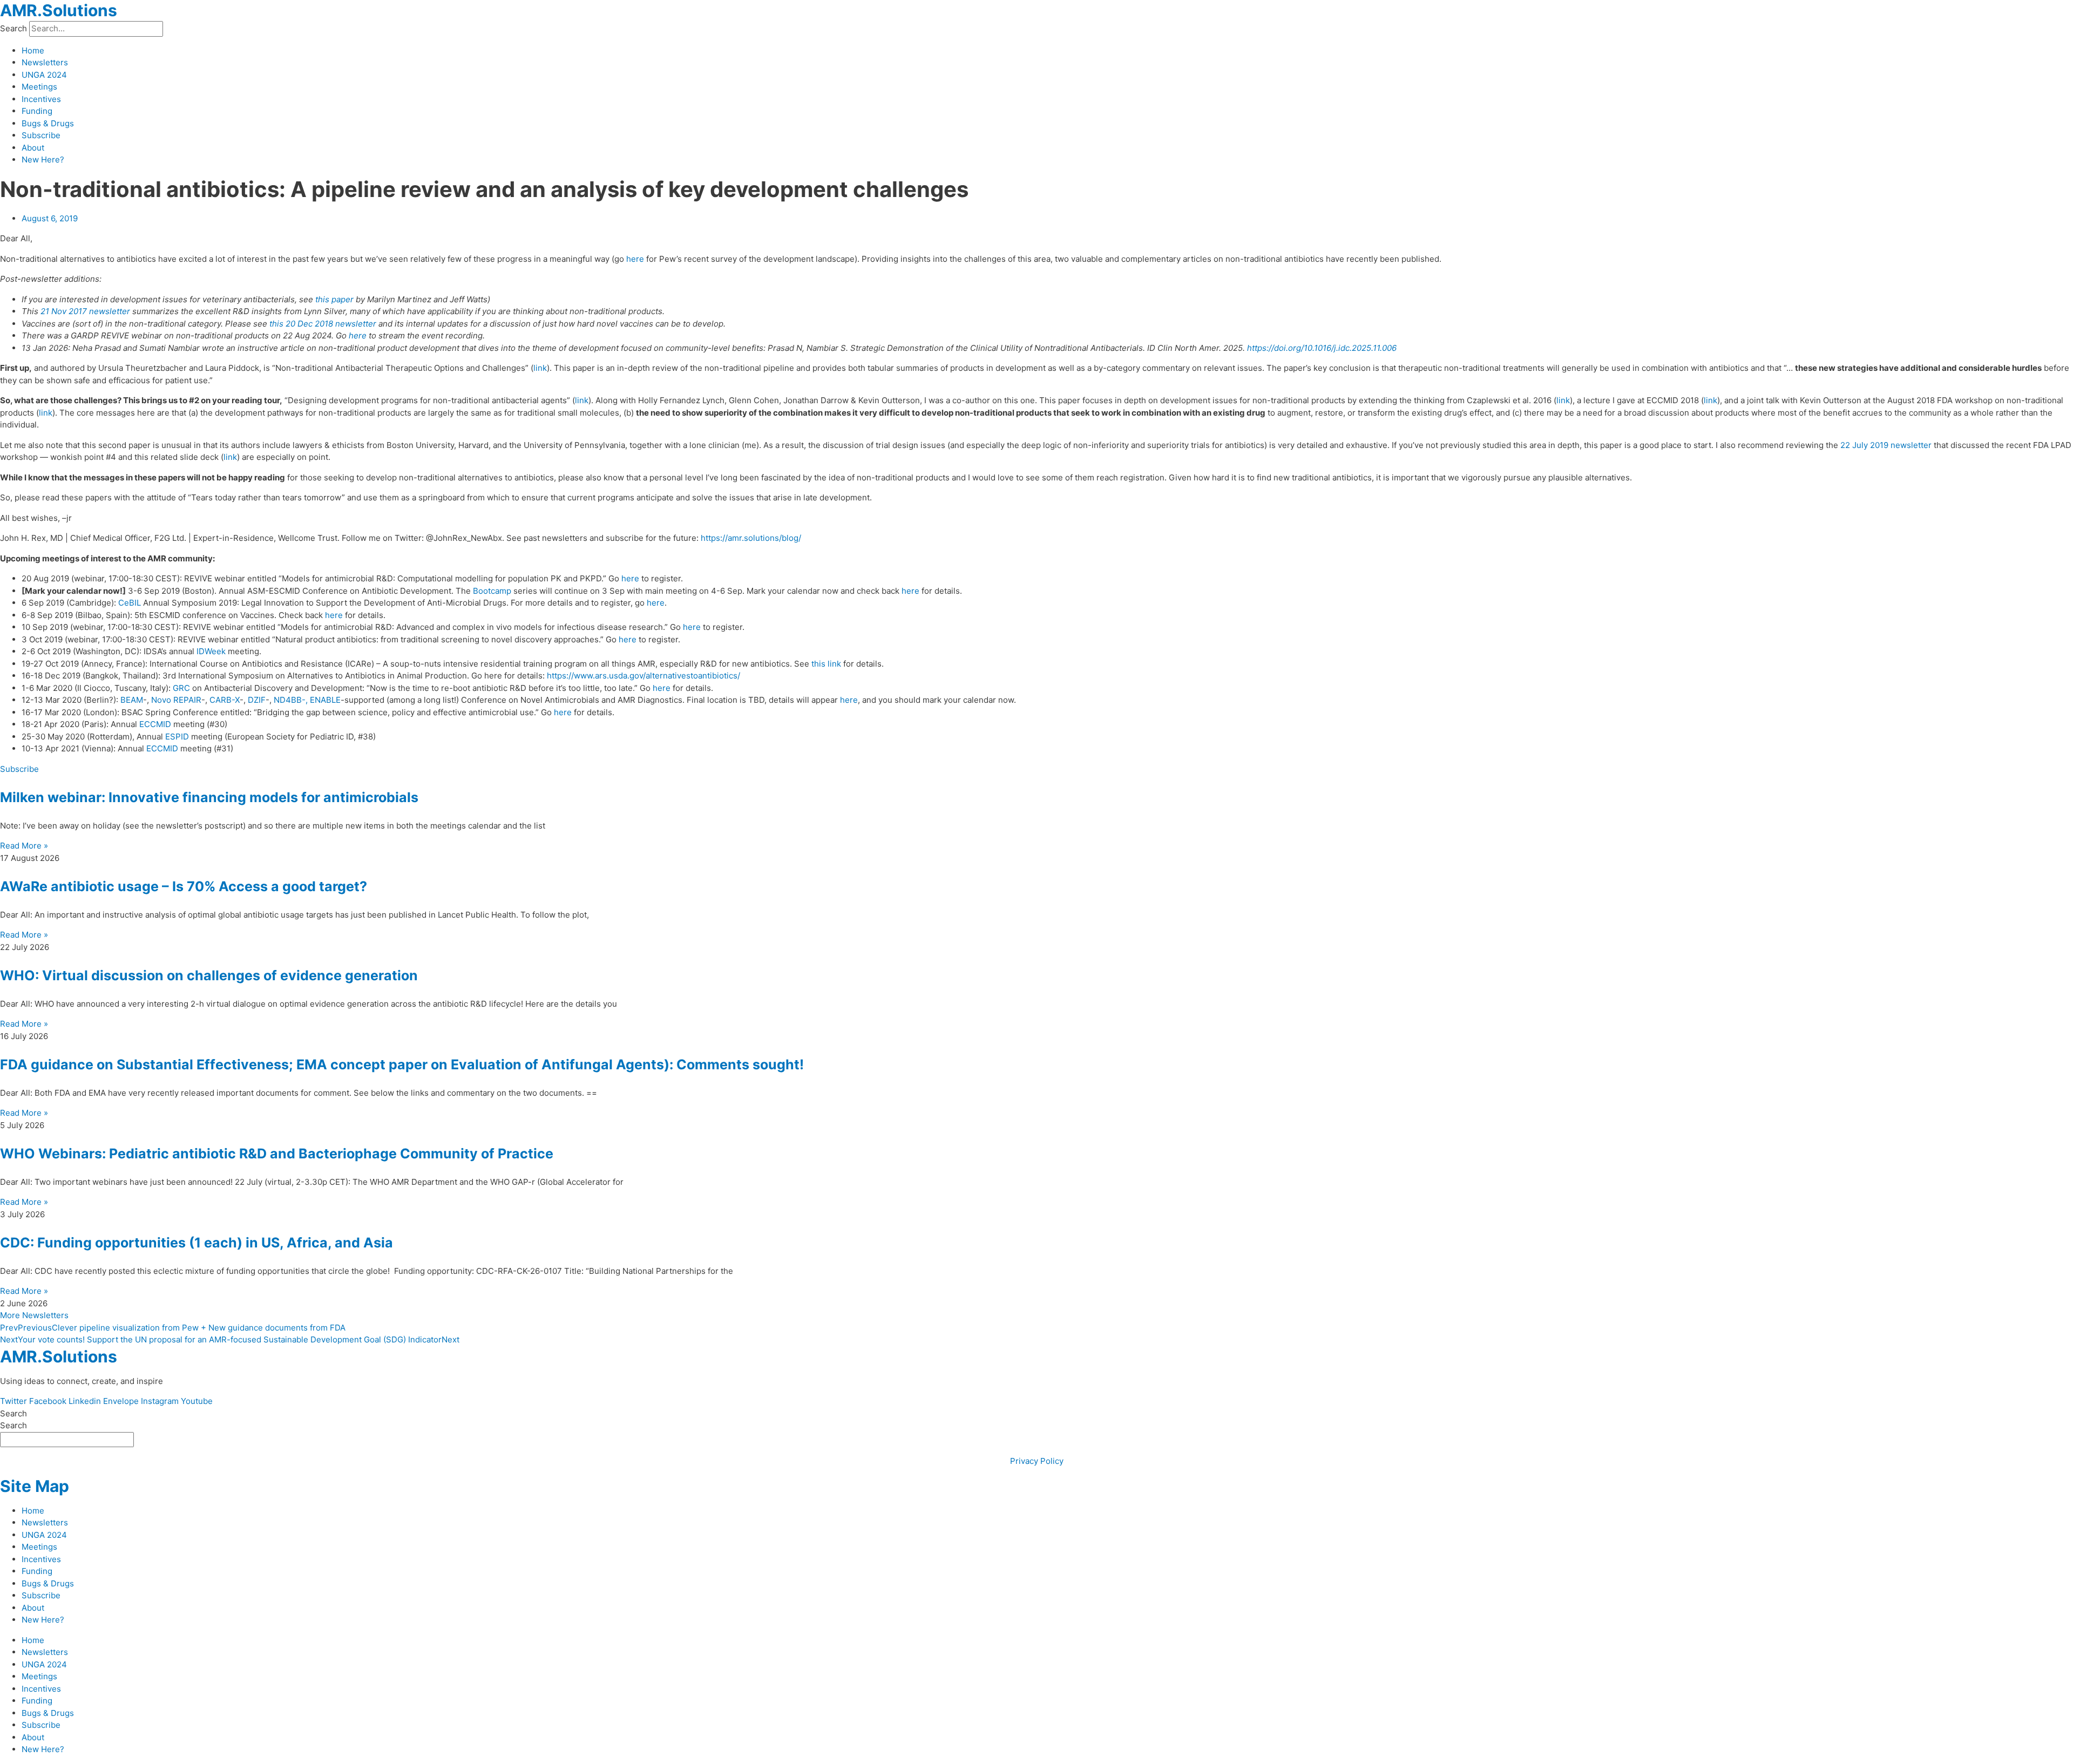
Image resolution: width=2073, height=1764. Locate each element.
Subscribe (41, 135)
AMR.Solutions (59, 10)
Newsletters (45, 62)
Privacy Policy (1037, 1461)
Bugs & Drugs (48, 123)
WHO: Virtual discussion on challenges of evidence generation (209, 975)
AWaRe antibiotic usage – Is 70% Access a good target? (184, 886)
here (635, 259)
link (540, 368)
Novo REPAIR (176, 700)
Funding (37, 111)
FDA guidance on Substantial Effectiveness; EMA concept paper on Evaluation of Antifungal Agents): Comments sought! (402, 1064)
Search (13, 28)
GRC (181, 688)
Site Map (35, 1486)
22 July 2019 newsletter (1886, 445)
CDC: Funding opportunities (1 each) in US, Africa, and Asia (197, 1243)
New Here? (43, 160)
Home (33, 50)
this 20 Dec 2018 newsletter (323, 324)
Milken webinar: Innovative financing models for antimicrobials (209, 797)
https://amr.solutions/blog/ (751, 538)
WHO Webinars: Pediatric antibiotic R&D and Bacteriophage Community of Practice (277, 1154)
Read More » (24, 846)
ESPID (177, 737)
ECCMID (155, 724)
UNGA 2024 (44, 75)
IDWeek (211, 651)
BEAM (132, 700)
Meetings (39, 87)
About (33, 148)
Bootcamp (492, 591)
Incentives (41, 99)
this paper (334, 299)
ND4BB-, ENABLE (307, 700)
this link (826, 664)
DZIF (257, 700)
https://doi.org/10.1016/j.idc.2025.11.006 (1322, 348)
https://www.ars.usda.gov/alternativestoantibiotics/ (643, 676)
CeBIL (130, 603)
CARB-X (225, 700)
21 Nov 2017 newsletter (85, 311)
